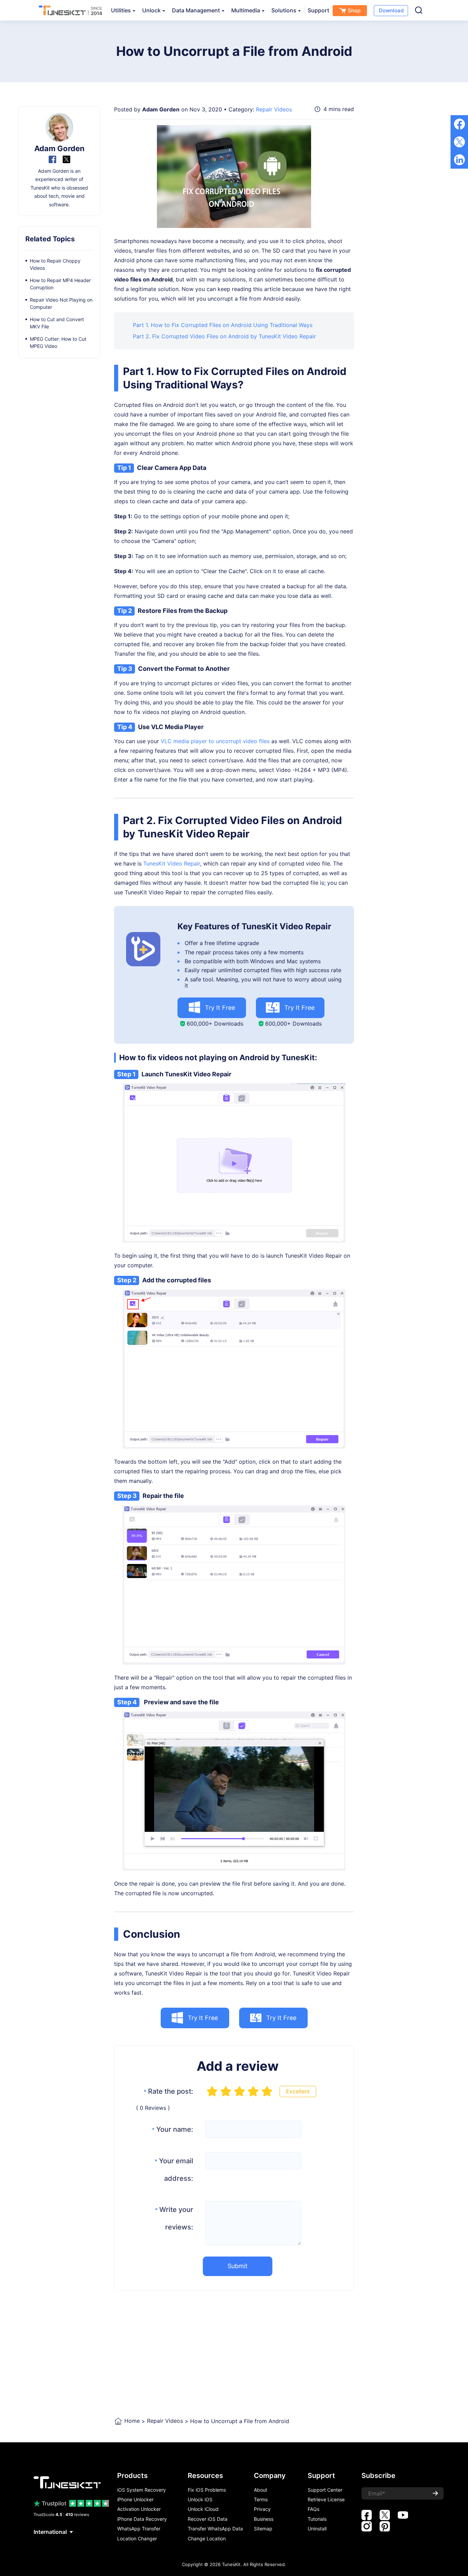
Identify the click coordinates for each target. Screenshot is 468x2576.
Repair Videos (274, 109)
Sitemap (263, 2529)
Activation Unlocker (139, 2509)
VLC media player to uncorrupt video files (215, 741)
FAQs (313, 2509)
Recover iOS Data (208, 2519)
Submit (238, 2266)
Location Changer (137, 2539)
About (261, 2490)
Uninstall (317, 2529)
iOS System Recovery (141, 2490)
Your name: (173, 2129)
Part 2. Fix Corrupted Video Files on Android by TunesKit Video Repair (224, 336)
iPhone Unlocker (135, 2500)
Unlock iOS (200, 2500)
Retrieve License (326, 2500)
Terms (261, 2500)
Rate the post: (168, 2091)
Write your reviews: (174, 2218)
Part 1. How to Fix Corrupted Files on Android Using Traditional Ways (223, 325)
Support (318, 10)
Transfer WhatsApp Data (215, 2529)
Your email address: (174, 2170)
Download (391, 10)
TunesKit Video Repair (172, 863)
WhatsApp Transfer (139, 2529)
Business (264, 2519)
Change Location (207, 2539)
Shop (354, 10)
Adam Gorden (161, 109)
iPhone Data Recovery (142, 2519)
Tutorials (317, 2519)
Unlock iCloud (203, 2509)
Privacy (262, 2509)
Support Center (325, 2490)
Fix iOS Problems (207, 2490)
